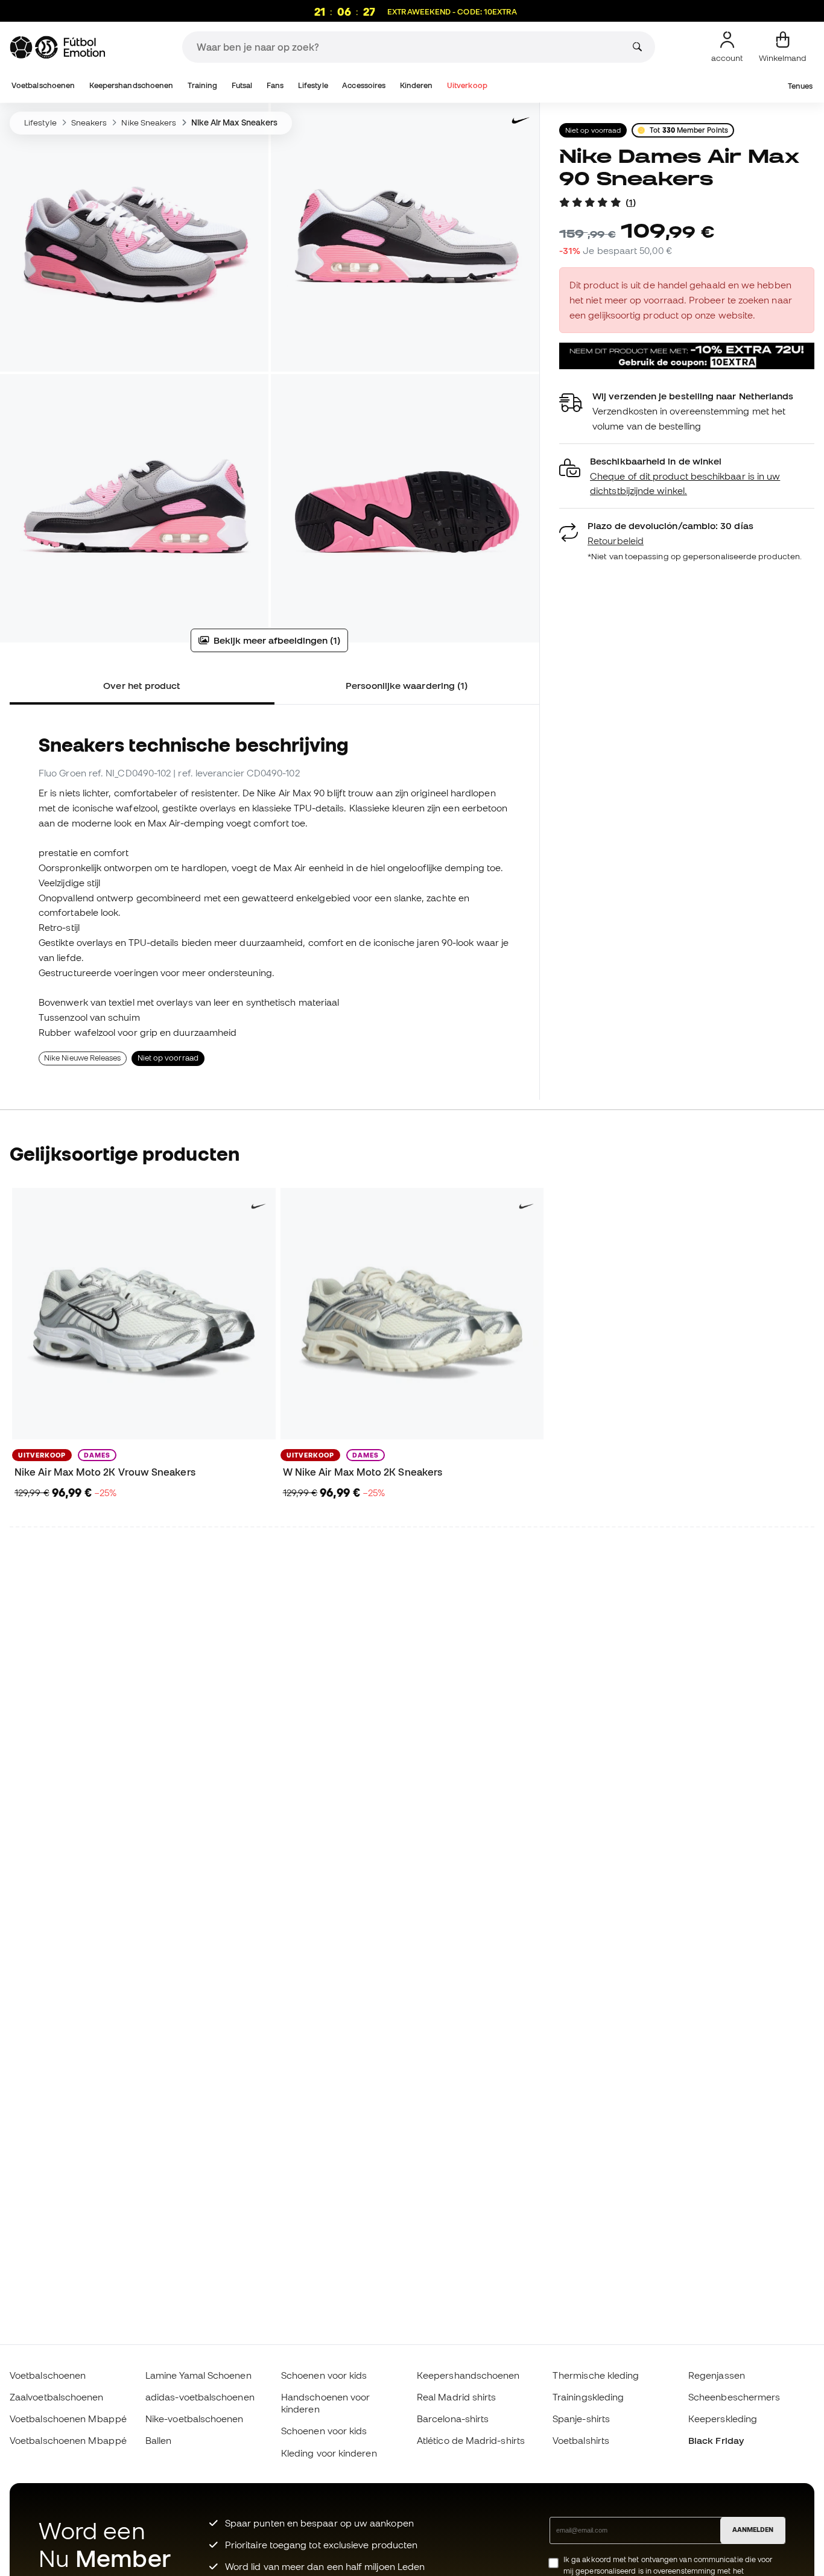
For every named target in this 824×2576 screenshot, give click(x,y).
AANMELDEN (753, 2530)
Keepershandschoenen (131, 85)
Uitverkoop (467, 85)
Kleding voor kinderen (329, 2453)
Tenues (800, 86)
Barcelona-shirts (453, 2419)
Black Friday (716, 2440)
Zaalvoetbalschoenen (56, 2397)
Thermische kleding (596, 2375)
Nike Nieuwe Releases (83, 1058)
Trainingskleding (588, 2397)
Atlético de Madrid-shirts (471, 2440)
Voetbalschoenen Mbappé (68, 2419)
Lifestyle (313, 85)
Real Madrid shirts (456, 2397)
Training (203, 85)
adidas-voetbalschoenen (200, 2397)
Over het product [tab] (142, 685)
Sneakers (89, 122)
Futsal (242, 85)
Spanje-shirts (581, 2419)
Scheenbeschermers (734, 2397)
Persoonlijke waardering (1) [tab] (407, 685)
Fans (275, 85)
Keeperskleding (723, 2419)
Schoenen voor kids (324, 2375)
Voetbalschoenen (43, 85)
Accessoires (364, 85)
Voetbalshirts (581, 2440)
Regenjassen (717, 2375)
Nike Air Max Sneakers (235, 122)
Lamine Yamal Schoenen (198, 2375)
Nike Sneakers (149, 122)
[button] (687, 476)
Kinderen (417, 85)
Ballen (158, 2440)
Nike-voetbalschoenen (195, 2419)
